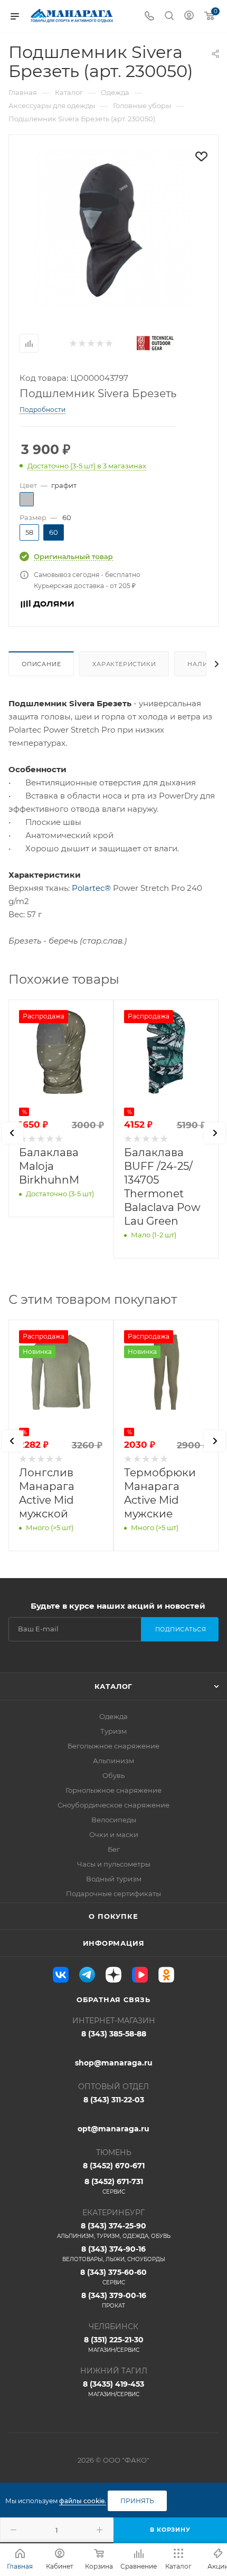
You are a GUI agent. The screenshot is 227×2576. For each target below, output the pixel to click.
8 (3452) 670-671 (114, 2166)
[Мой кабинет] (189, 17)
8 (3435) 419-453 (113, 2388)
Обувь (113, 1775)
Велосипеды (114, 1820)
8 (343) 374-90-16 (114, 2253)
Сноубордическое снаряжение (113, 1805)
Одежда (113, 1716)
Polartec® (91, 888)
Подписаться (181, 1629)
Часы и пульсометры (114, 1864)
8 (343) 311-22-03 (114, 2100)
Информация (114, 1943)
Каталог (114, 1686)
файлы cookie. (83, 2501)
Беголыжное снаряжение (113, 1746)
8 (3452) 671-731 (114, 2186)
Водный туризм (114, 1879)
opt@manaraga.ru (113, 2129)
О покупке (113, 1916)
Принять (137, 2501)
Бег (114, 1849)
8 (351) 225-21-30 (114, 2344)
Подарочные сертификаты (113, 1893)
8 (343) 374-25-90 (114, 2230)
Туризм (113, 1731)
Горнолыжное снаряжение (113, 1790)
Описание (41, 664)
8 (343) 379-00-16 (114, 2300)
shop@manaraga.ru (114, 2063)
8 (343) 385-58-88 (114, 2034)
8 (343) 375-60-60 (113, 2277)
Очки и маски (114, 1834)
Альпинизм (113, 1761)
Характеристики (124, 664)
